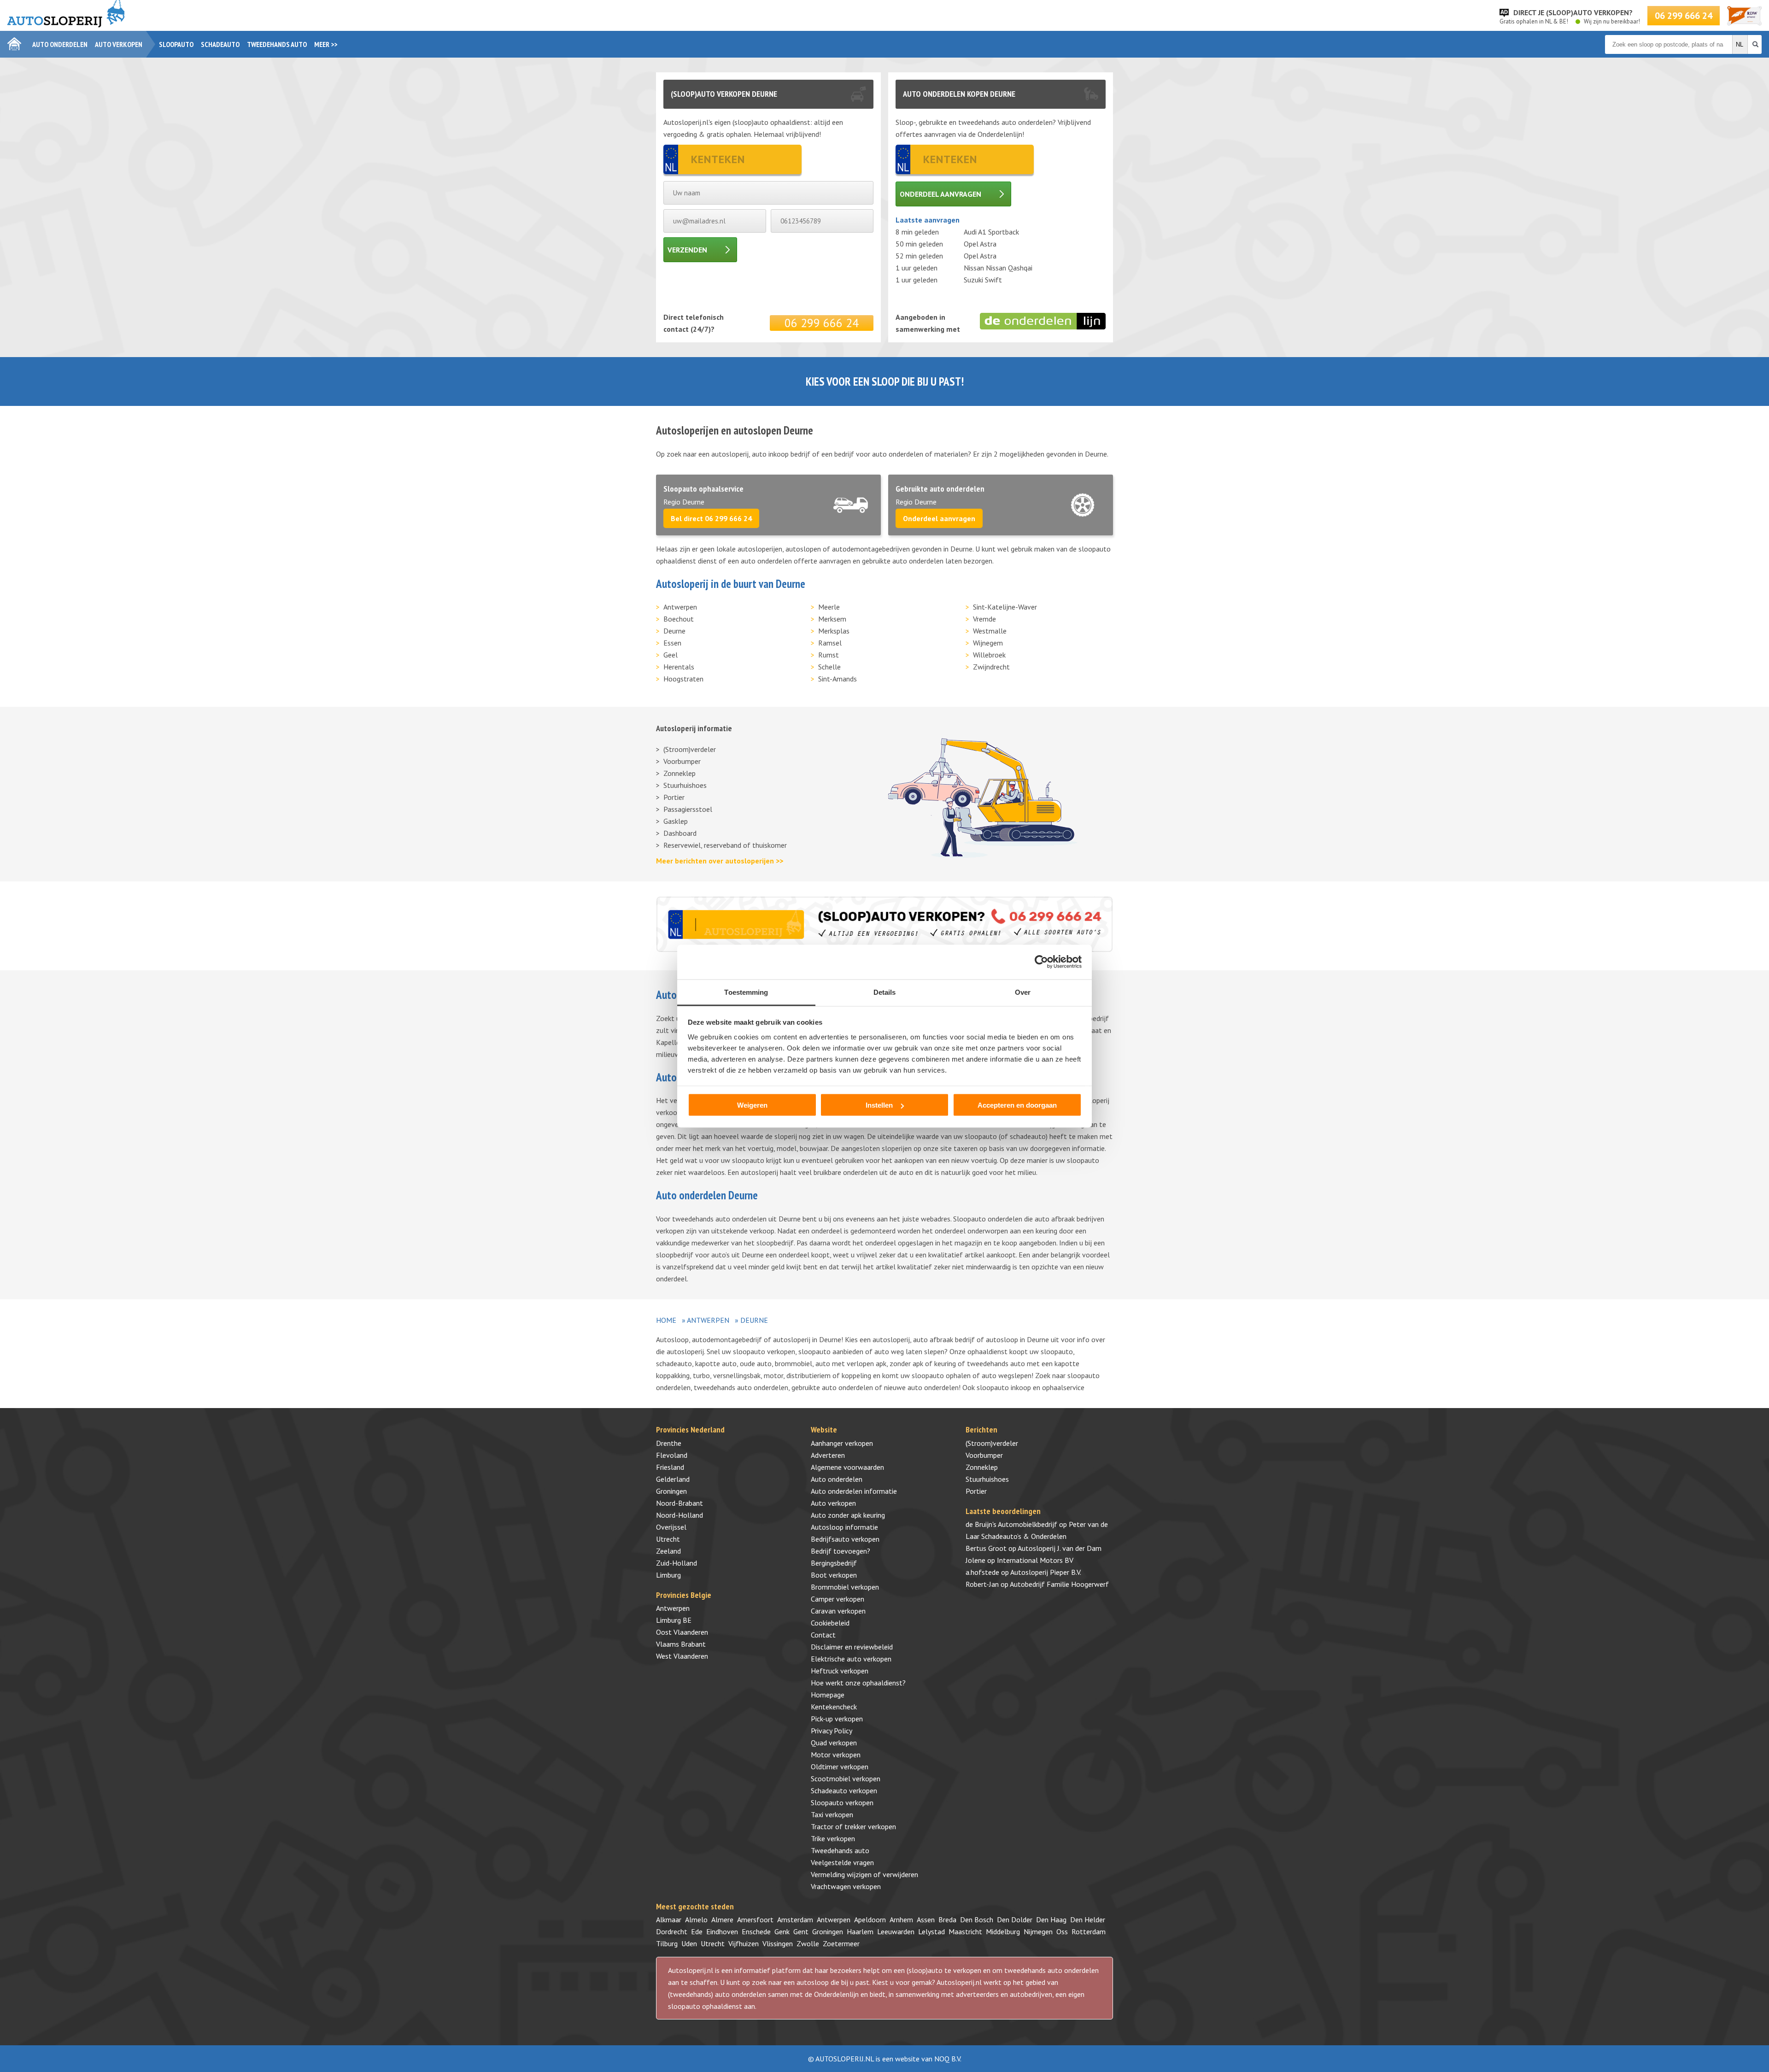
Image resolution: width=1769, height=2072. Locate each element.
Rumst (829, 655)
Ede (697, 1931)
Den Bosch (977, 1919)
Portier (674, 797)
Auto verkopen (119, 44)
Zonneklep (679, 773)
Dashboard (680, 833)
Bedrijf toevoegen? (841, 1551)
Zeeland (668, 1551)
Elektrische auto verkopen (851, 1659)
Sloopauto (176, 44)
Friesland (670, 1467)
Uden (689, 1943)
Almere (722, 1919)
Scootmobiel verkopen (846, 1779)
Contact (823, 1635)
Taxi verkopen (832, 1814)
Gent (801, 1931)
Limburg (668, 1575)
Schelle (829, 667)
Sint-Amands (838, 679)
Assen (926, 1919)
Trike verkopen (833, 1838)
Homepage (828, 1695)
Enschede (756, 1931)
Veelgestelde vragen (842, 1862)
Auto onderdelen (60, 44)
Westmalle (990, 631)
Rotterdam (1089, 1931)
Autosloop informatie (844, 1527)
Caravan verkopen (838, 1611)
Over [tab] (1023, 992)
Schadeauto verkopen (844, 1790)
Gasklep (676, 821)
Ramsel (830, 643)
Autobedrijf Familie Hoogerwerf (1059, 1584)
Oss (1062, 1931)
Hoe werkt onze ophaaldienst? (858, 1683)
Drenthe (669, 1443)
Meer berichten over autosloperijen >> (720, 861)
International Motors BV (1035, 1560)
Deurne (674, 631)
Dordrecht (672, 1931)
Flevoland (672, 1455)
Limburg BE (674, 1620)
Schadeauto (220, 44)
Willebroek (989, 655)
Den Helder (1088, 1919)
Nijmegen (1038, 1931)
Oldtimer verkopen (840, 1767)
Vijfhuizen (744, 1943)
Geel (671, 655)
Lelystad (931, 1931)
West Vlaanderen (682, 1656)
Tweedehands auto (277, 44)
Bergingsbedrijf (834, 1563)
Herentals (679, 667)
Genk (782, 1931)
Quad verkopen (834, 1743)
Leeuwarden (896, 1931)
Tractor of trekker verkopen (853, 1826)
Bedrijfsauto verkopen (845, 1539)
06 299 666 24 (1684, 16)
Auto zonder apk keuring (848, 1515)
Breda (947, 1919)
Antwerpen (680, 607)
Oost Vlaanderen (682, 1632)
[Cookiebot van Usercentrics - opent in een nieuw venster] (1041, 962)
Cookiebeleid (830, 1623)
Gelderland (673, 1479)
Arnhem (901, 1919)
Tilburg (667, 1943)
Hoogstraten (683, 679)
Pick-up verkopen (837, 1719)
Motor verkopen (836, 1755)
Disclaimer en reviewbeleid (852, 1647)
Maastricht (965, 1931)
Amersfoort (755, 1919)
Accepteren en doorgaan (1017, 1105)
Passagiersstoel (688, 809)
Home (666, 1320)
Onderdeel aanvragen (940, 194)
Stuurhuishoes (685, 785)
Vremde (984, 619)
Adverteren (828, 1455)
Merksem (832, 619)
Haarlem (860, 1931)
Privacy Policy (832, 1731)
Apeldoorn (870, 1919)
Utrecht (668, 1539)
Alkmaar (669, 1919)
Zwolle (808, 1943)
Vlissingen (778, 1943)
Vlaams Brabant (681, 1644)
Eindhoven (722, 1931)
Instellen (879, 1105)
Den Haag (1051, 1919)
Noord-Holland (679, 1515)
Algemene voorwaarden (847, 1467)
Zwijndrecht (991, 667)
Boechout (679, 619)
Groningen (671, 1491)
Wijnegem (988, 643)
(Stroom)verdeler (690, 749)
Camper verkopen (838, 1599)
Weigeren (752, 1105)
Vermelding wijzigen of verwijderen (864, 1874)
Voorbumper (682, 761)
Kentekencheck (834, 1707)
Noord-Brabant (679, 1503)
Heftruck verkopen (840, 1671)
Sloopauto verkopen (842, 1802)
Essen (672, 643)
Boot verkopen (834, 1575)
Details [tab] (885, 992)
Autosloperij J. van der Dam (1060, 1548)
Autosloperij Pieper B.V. (1046, 1572)
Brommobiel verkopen (845, 1587)
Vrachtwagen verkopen (846, 1886)
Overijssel (671, 1527)
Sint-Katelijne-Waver (1005, 607)
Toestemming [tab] (746, 992)
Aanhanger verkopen (842, 1443)
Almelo (696, 1919)
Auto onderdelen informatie (854, 1491)
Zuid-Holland (677, 1563)
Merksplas (834, 631)
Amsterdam (795, 1919)
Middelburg (1003, 1931)
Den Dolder (1015, 1919)
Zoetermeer (841, 1943)
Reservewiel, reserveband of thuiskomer (725, 845)
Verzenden (687, 250)
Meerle (829, 607)
